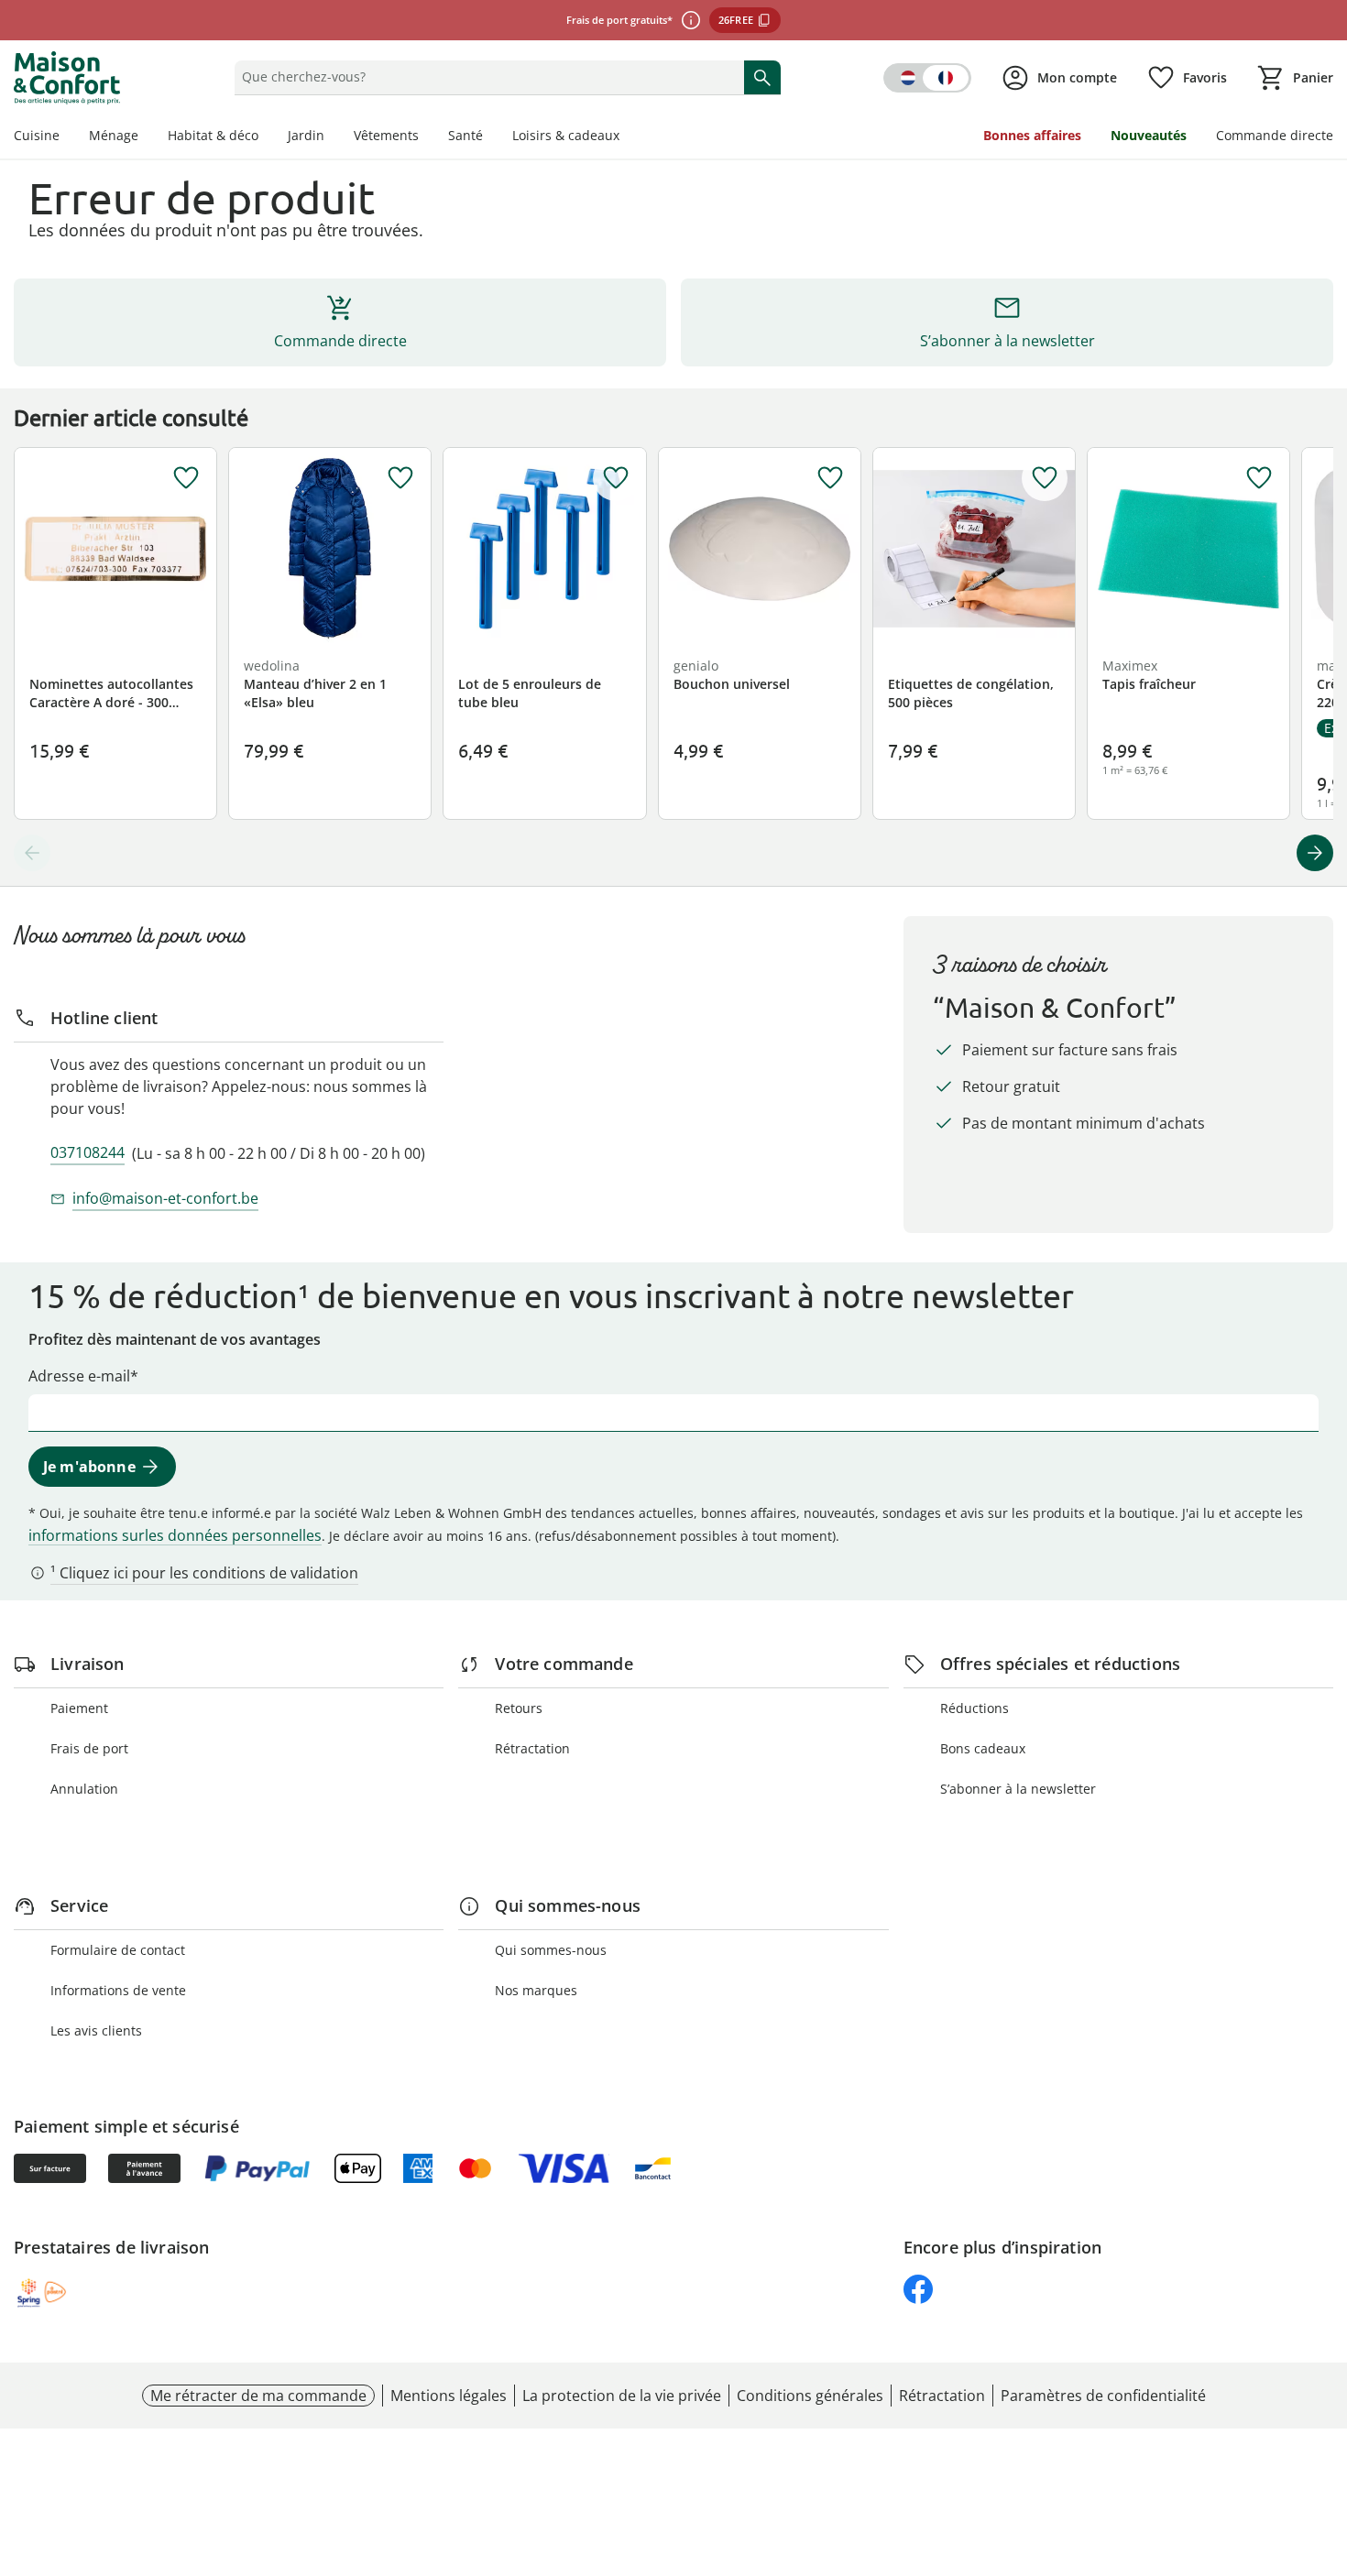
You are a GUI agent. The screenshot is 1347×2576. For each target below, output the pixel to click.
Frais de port (89, 1748)
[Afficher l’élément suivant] (1315, 853)
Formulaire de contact (118, 1950)
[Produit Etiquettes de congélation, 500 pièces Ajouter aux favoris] (1045, 478)
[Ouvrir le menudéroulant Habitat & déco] (266, 137)
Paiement (79, 1708)
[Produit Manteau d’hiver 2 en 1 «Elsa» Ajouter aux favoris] (400, 478)
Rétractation (532, 1748)
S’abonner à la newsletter (1018, 1789)
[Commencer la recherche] (762, 77)
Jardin (306, 135)
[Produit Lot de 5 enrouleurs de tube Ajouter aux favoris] (616, 478)
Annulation (84, 1789)
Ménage (114, 135)
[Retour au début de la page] (1325, 2444)
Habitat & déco (213, 135)
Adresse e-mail (79, 1376)
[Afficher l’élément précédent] (32, 853)
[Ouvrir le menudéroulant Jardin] (332, 137)
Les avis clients (96, 2030)
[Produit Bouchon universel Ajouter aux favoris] (830, 478)
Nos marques (536, 1990)
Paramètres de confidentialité (1103, 2396)
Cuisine (37, 135)
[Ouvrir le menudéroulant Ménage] (146, 137)
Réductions (975, 1708)
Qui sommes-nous (551, 1950)
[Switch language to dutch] (927, 78)
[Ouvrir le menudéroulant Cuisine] (67, 137)
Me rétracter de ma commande (258, 2396)
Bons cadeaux (983, 1748)
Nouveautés (1149, 135)
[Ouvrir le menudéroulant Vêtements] (426, 137)
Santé (465, 135)
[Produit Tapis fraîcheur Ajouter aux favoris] (1259, 478)
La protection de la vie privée (622, 2396)
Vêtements (386, 135)
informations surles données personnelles (175, 1535)
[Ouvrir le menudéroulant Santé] (490, 137)
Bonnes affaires (1032, 135)
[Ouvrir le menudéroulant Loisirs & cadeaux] (627, 137)
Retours (519, 1708)
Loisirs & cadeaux (566, 135)
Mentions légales (449, 2396)
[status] (485, 77)
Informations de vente (118, 1990)
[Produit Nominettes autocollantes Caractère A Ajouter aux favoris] (186, 478)
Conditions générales (810, 2396)
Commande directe (1275, 135)
